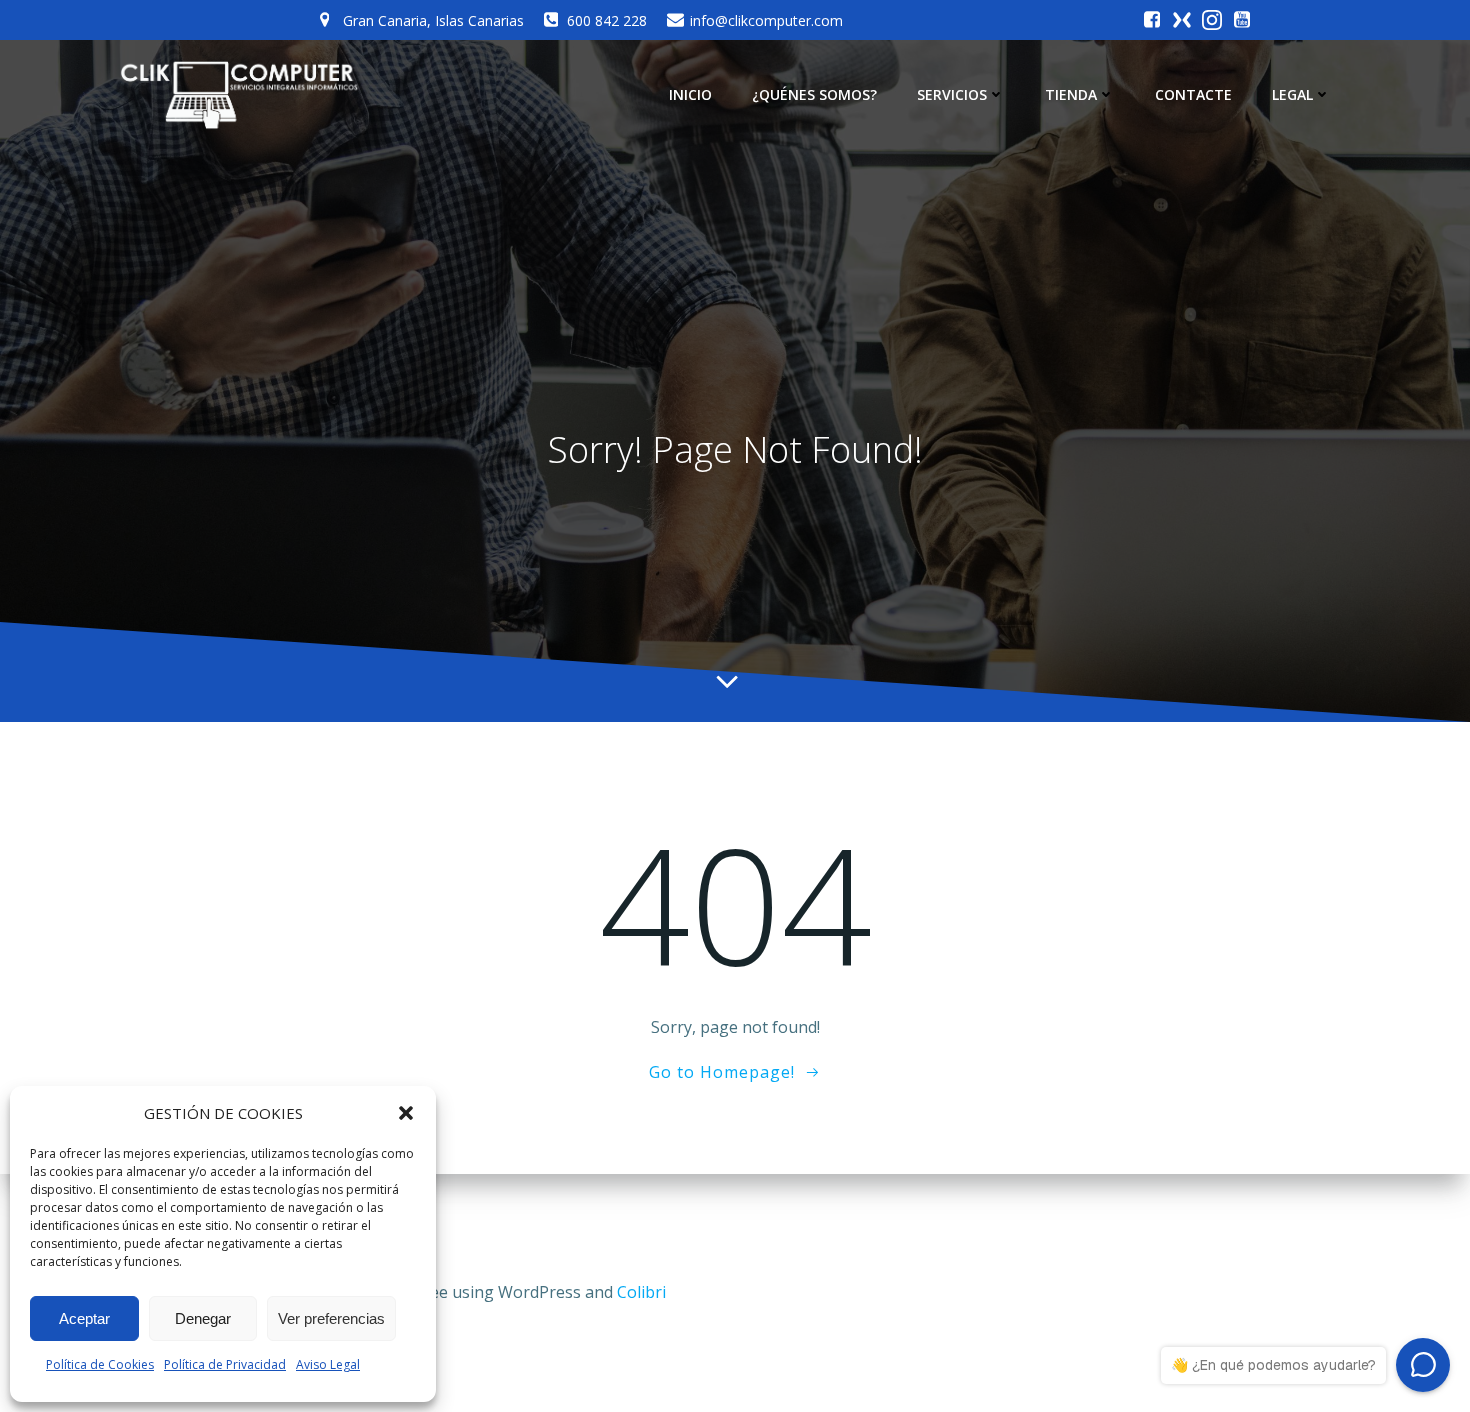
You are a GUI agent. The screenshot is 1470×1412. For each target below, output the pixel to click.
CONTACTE (1193, 94)
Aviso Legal (328, 1364)
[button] (406, 1113)
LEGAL (1292, 94)
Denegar (203, 1318)
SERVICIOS (952, 94)
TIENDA (1071, 94)
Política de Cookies (100, 1364)
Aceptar (84, 1318)
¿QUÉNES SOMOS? (814, 94)
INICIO (690, 94)
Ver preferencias (331, 1318)
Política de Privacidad (225, 1364)
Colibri (641, 1292)
